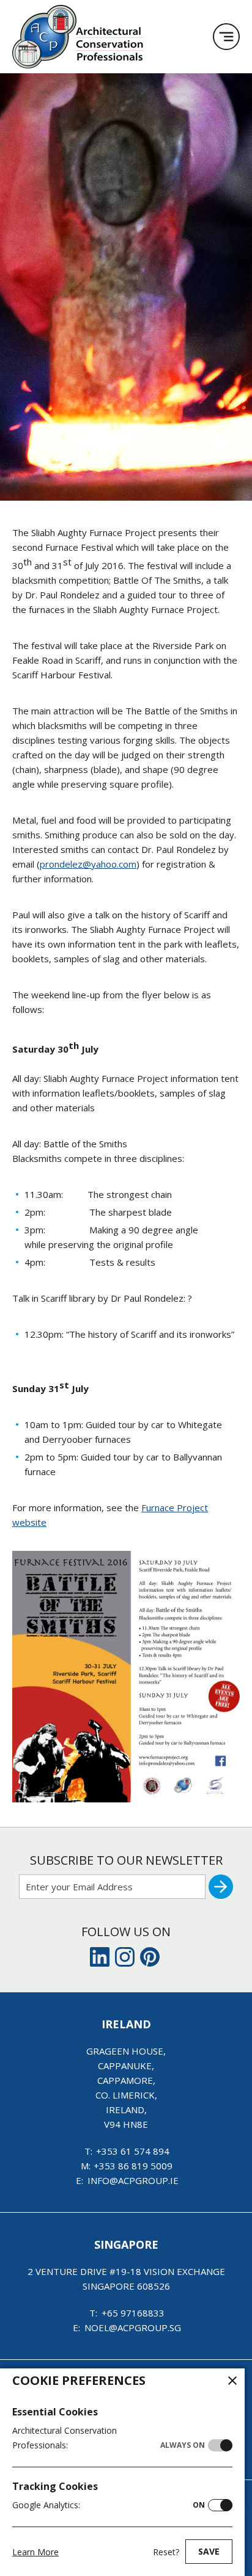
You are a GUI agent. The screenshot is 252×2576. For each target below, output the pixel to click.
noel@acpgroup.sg (133, 2327)
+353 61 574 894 (133, 2151)
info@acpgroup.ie (133, 2180)
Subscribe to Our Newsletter (126, 1860)
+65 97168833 (133, 2313)
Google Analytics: (109, 2505)
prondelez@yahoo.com (88, 864)
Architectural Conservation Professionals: (109, 2438)
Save (209, 2551)
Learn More (35, 2552)
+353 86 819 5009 (133, 2166)
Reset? (166, 2552)
